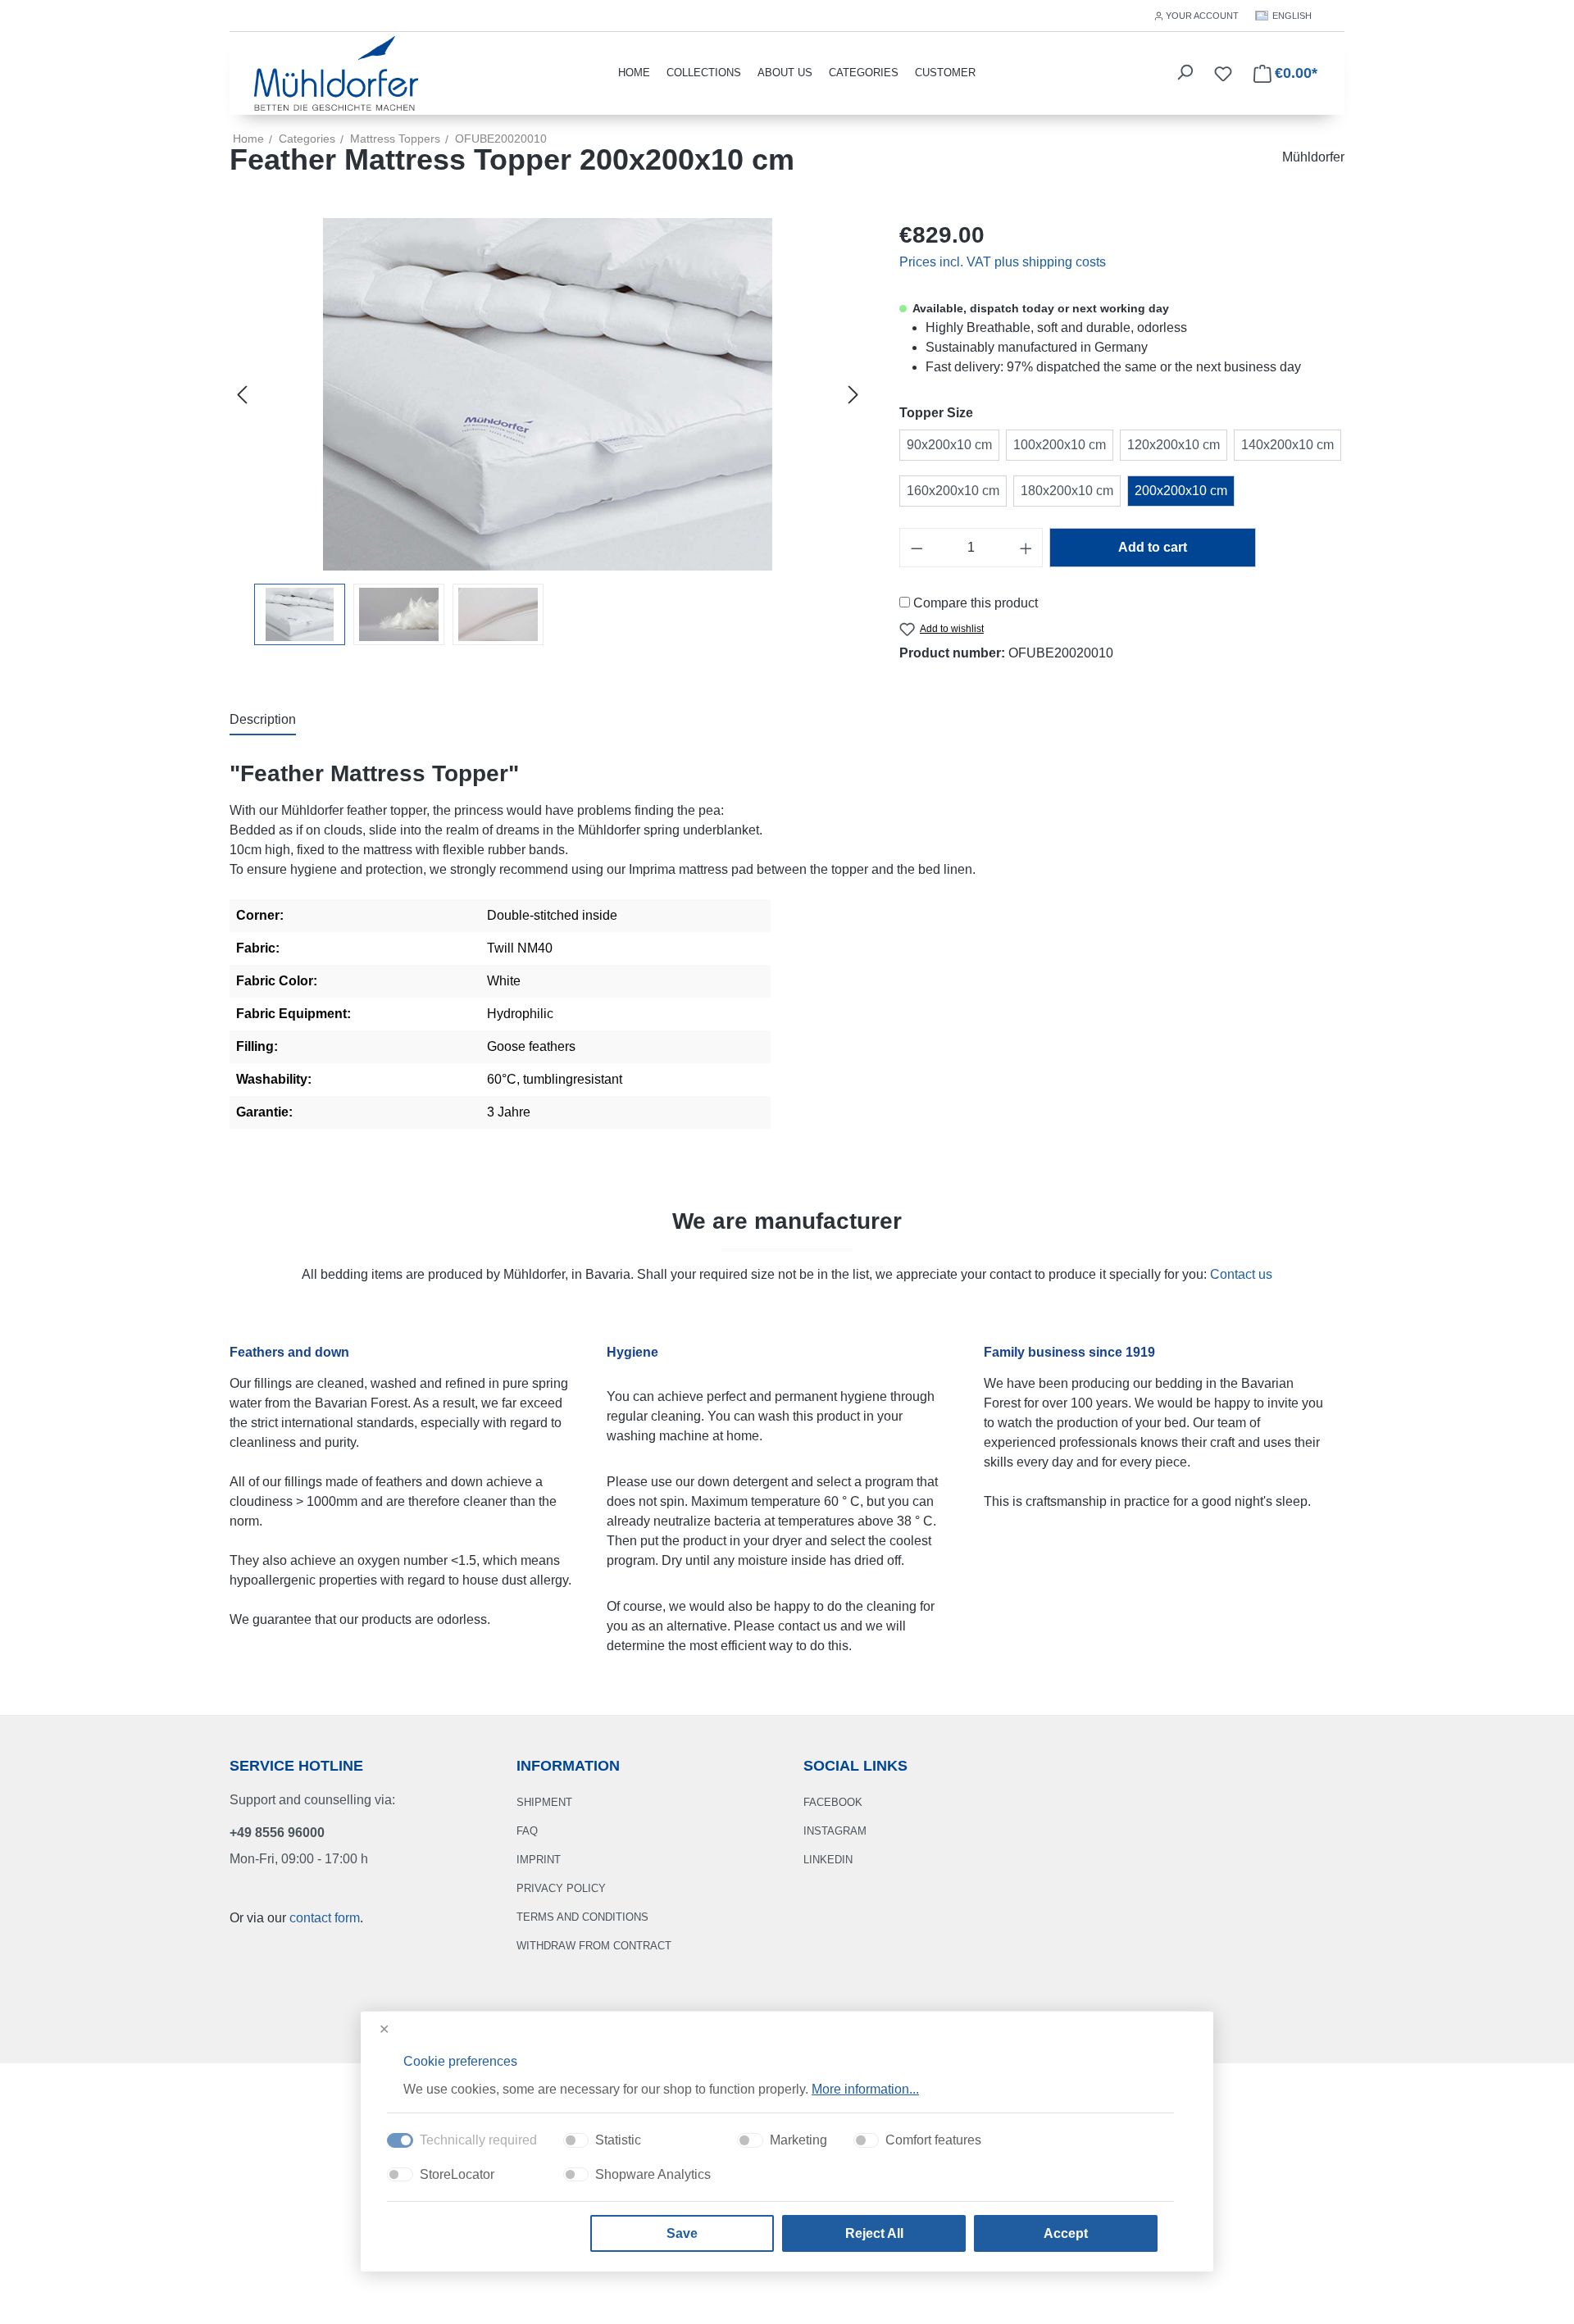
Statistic (618, 2140)
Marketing (798, 2140)
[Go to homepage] (336, 72)
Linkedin (828, 1860)
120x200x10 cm (1174, 445)
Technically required (478, 2140)
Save (682, 2233)
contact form (325, 1918)
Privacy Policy (561, 1888)
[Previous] (242, 395)
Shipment (544, 1802)
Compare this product (976, 603)
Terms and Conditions (582, 1917)
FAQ (527, 1831)
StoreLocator (457, 2174)
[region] (548, 432)
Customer (945, 73)
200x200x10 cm (1181, 491)
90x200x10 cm (949, 445)
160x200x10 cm (953, 491)
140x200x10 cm (1287, 445)
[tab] (263, 721)
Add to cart (1153, 547)
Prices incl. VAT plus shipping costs (1003, 262)
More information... (865, 2088)
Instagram (835, 1831)
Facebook (833, 1802)
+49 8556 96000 (277, 1833)
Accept (1066, 2233)
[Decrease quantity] (917, 548)
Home (248, 139)
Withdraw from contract (594, 1946)
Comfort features (933, 2140)
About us (785, 73)
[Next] (853, 395)
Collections (704, 73)
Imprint (539, 1860)
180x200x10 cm (1067, 491)
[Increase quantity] (1026, 548)
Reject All (874, 2233)
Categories (864, 73)
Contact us (1241, 1274)
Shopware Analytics (653, 2174)
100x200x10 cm (1060, 445)
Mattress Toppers (395, 139)
